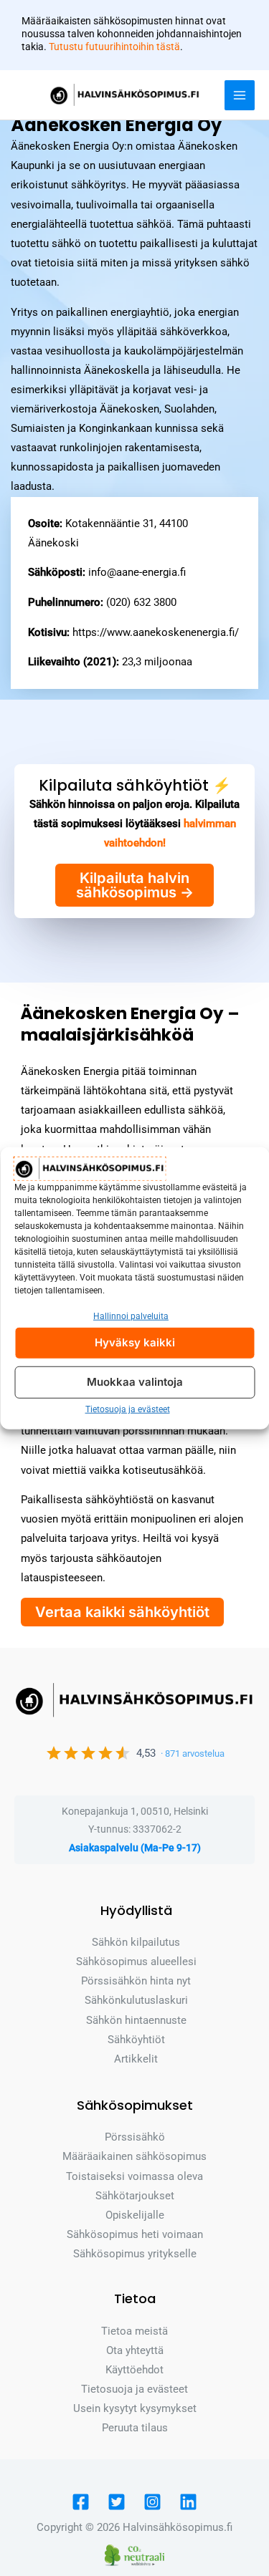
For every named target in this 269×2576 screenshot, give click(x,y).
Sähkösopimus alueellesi (136, 1962)
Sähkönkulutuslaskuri (136, 2000)
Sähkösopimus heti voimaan (135, 2234)
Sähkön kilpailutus (136, 1942)
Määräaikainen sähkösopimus (134, 2156)
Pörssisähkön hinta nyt (136, 1981)
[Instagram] (152, 2502)
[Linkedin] (188, 2502)
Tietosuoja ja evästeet (128, 1409)
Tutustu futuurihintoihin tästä (114, 47)
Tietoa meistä (134, 2331)
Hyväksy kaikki (135, 1342)
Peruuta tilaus (135, 2428)
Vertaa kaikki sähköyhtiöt (122, 1612)
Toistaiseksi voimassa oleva (134, 2176)
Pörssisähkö (135, 2137)
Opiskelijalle (135, 2215)
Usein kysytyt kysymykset (135, 2408)
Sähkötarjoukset (135, 2196)
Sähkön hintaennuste (136, 2020)
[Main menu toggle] (240, 95)
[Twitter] (117, 2502)
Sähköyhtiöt (136, 2040)
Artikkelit (136, 2059)
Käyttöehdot (134, 2370)
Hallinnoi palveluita (131, 1316)
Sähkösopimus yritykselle (135, 2254)
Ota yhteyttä (135, 2350)
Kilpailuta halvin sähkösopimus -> (135, 885)
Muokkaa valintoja (135, 1382)
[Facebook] (81, 2502)
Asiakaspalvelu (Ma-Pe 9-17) (135, 1848)
